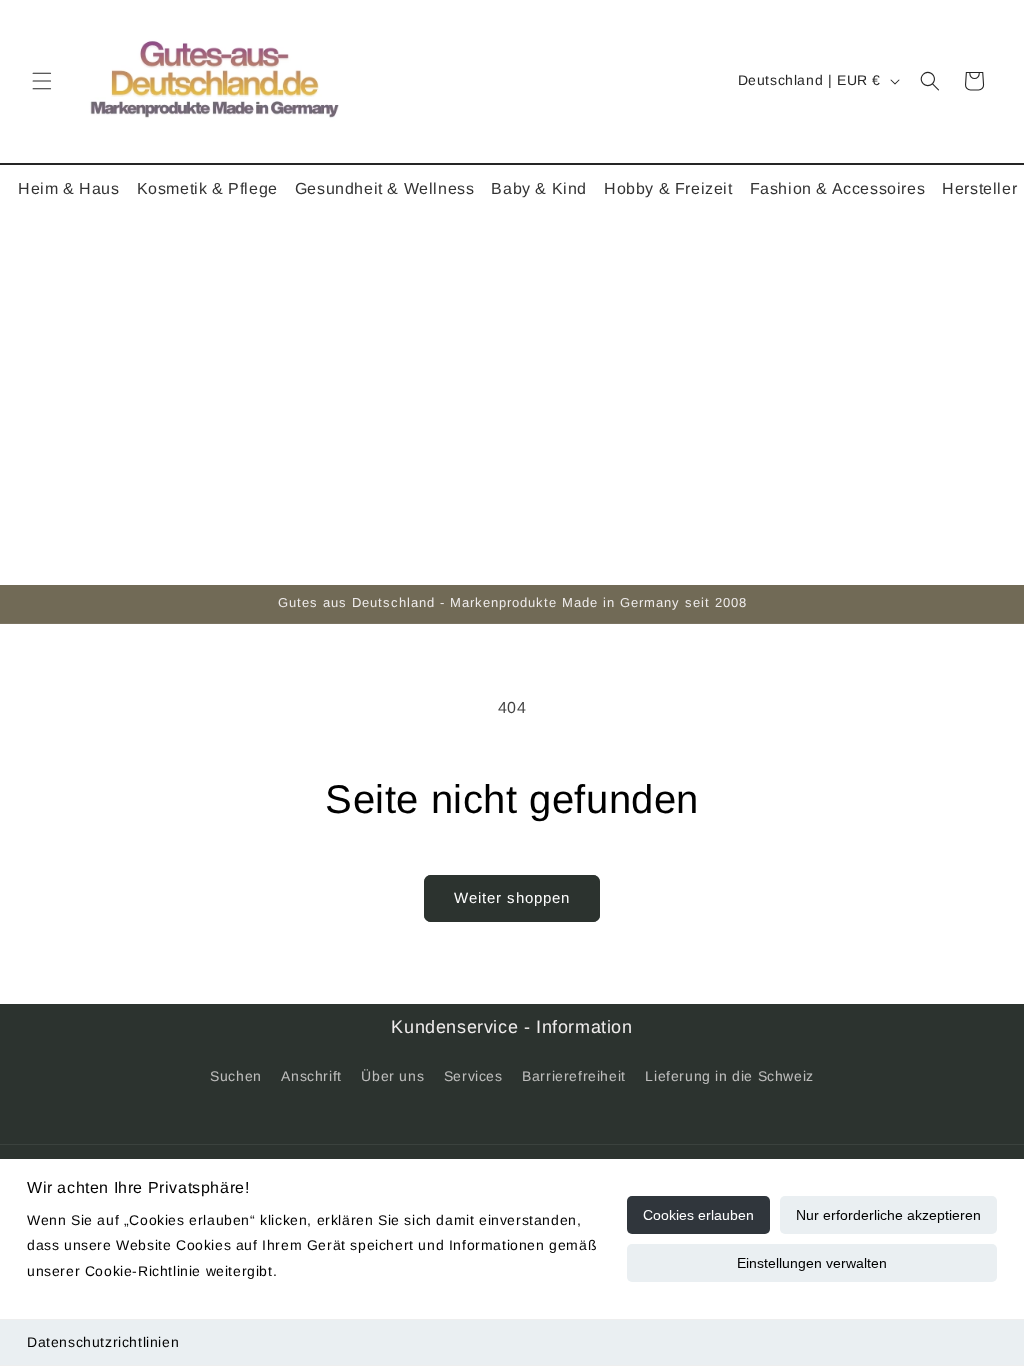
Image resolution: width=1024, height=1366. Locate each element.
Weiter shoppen (512, 897)
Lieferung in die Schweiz (729, 1076)
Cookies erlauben (698, 1215)
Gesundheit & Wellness (385, 188)
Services (473, 1076)
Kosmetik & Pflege (207, 188)
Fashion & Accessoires (838, 188)
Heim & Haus (69, 188)
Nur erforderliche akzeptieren (888, 1215)
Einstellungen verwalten (812, 1263)
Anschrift (311, 1076)
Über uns (392, 1076)
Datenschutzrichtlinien (103, 1342)
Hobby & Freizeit (668, 188)
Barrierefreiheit (574, 1076)
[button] (42, 81)
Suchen (236, 1076)
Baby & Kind (539, 188)
